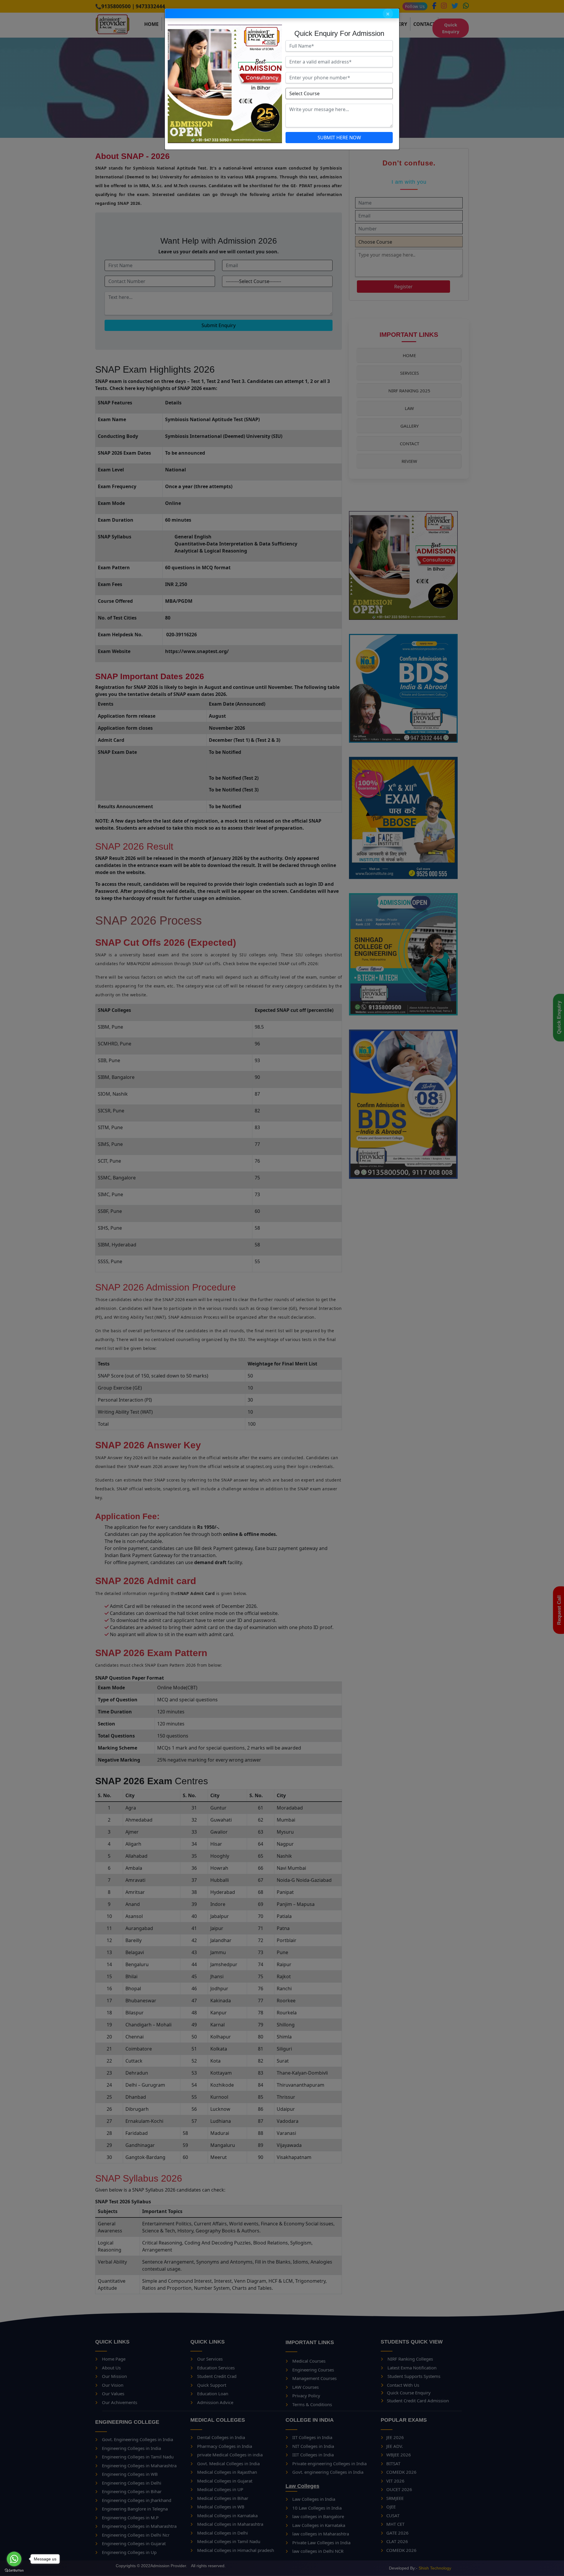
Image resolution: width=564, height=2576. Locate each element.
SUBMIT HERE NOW (339, 138)
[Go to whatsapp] (14, 2559)
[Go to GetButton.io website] (14, 2570)
